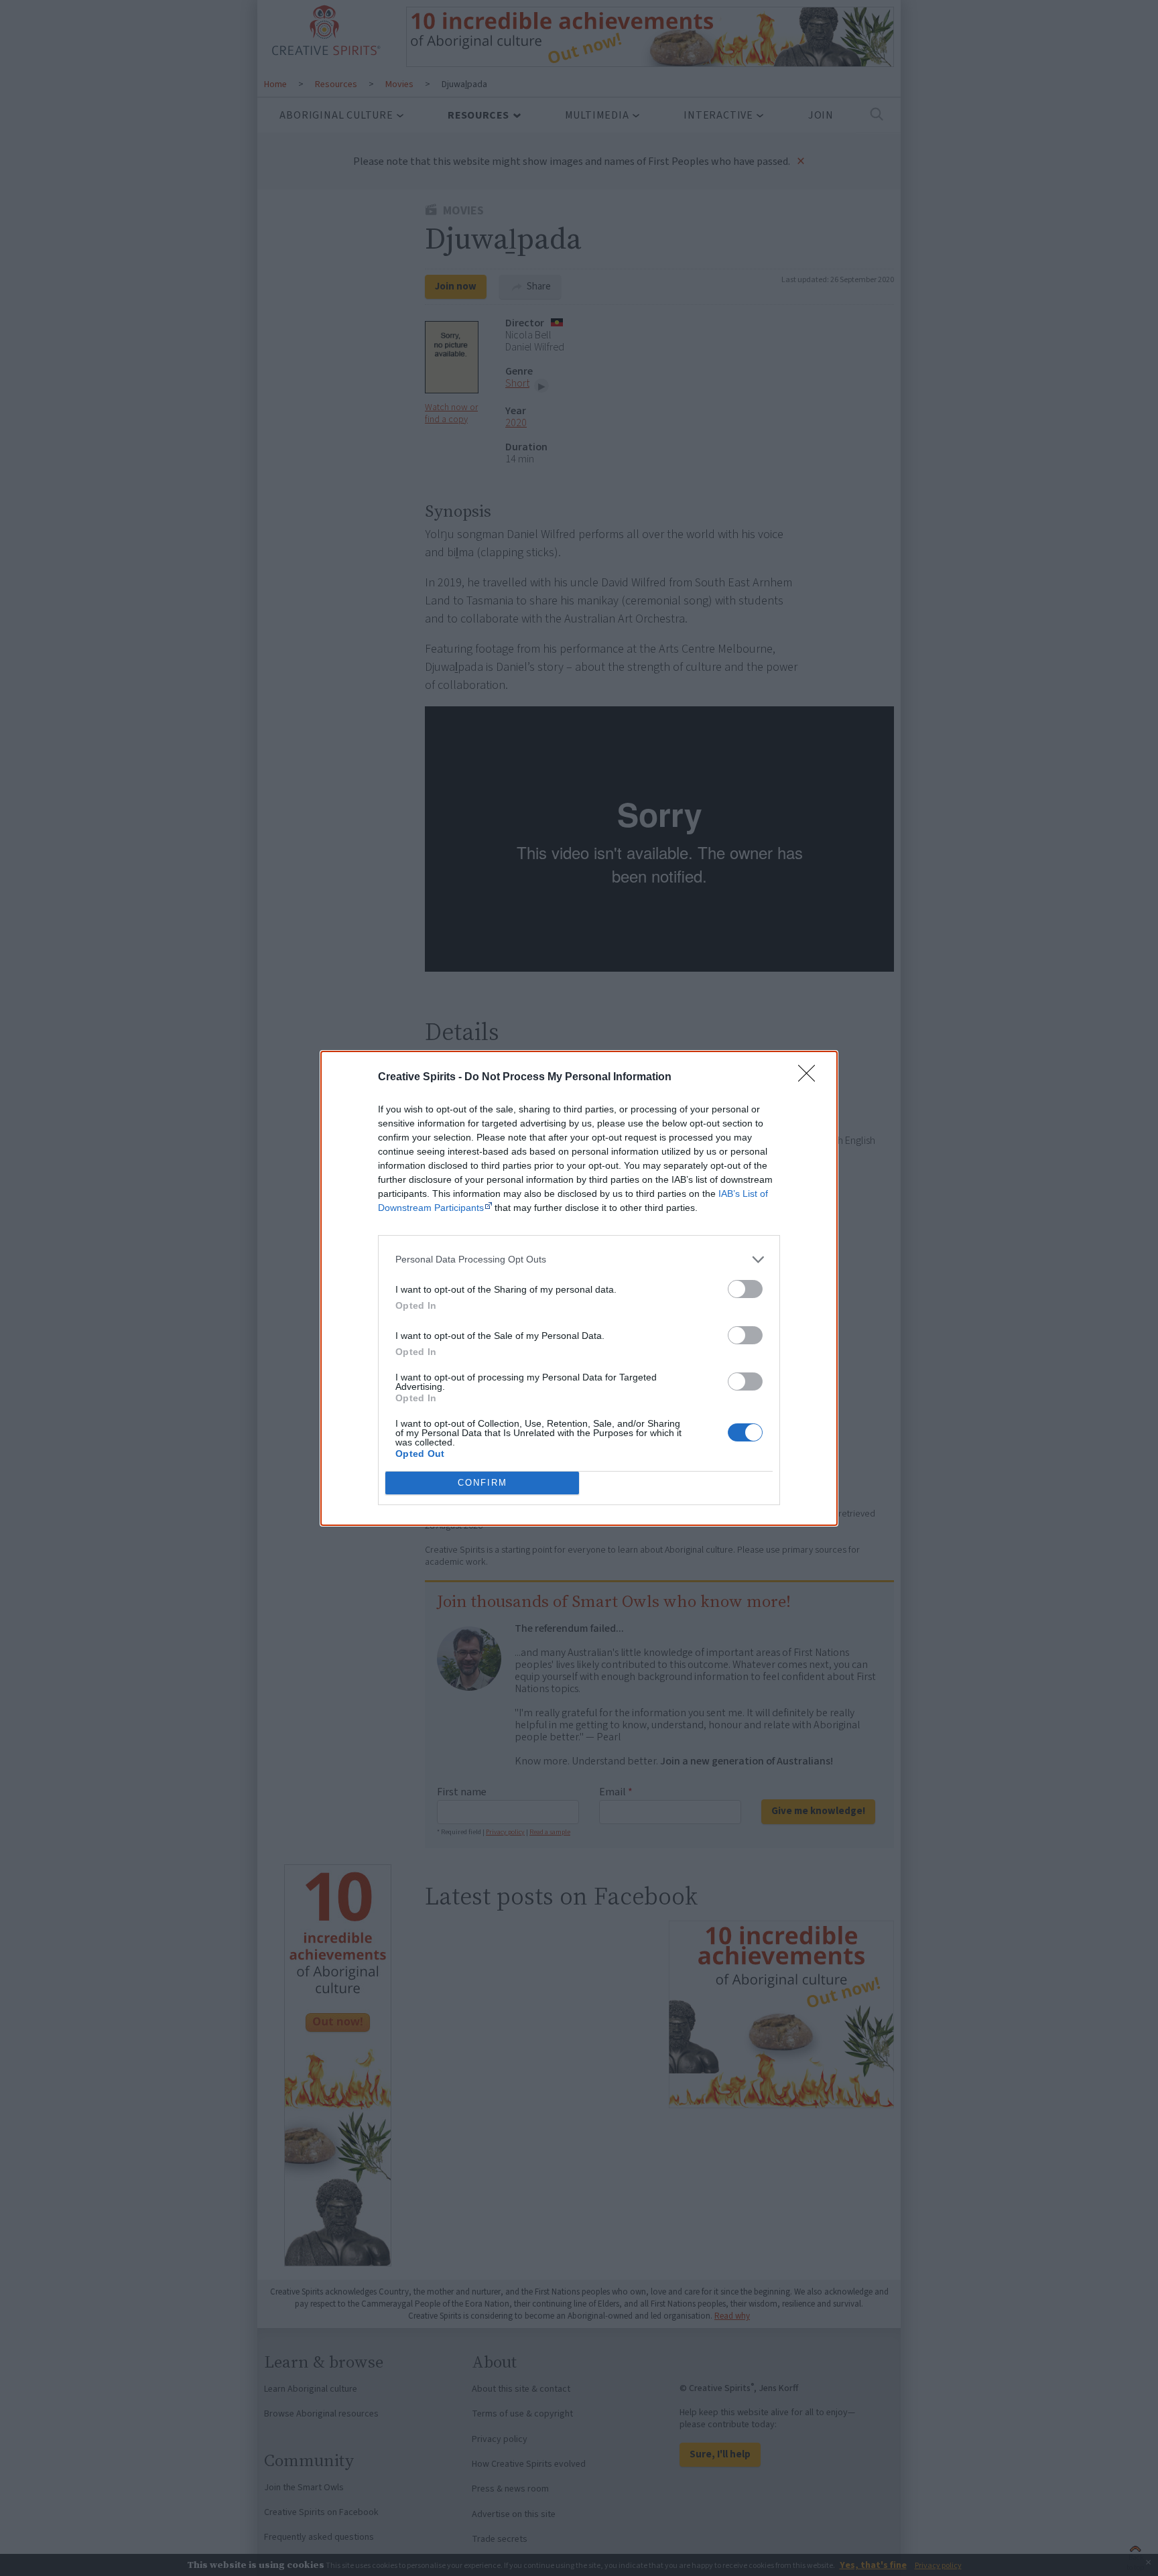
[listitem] (579, 1260)
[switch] (745, 1289)
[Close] (811, 1078)
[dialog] (579, 1288)
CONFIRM (482, 1483)
